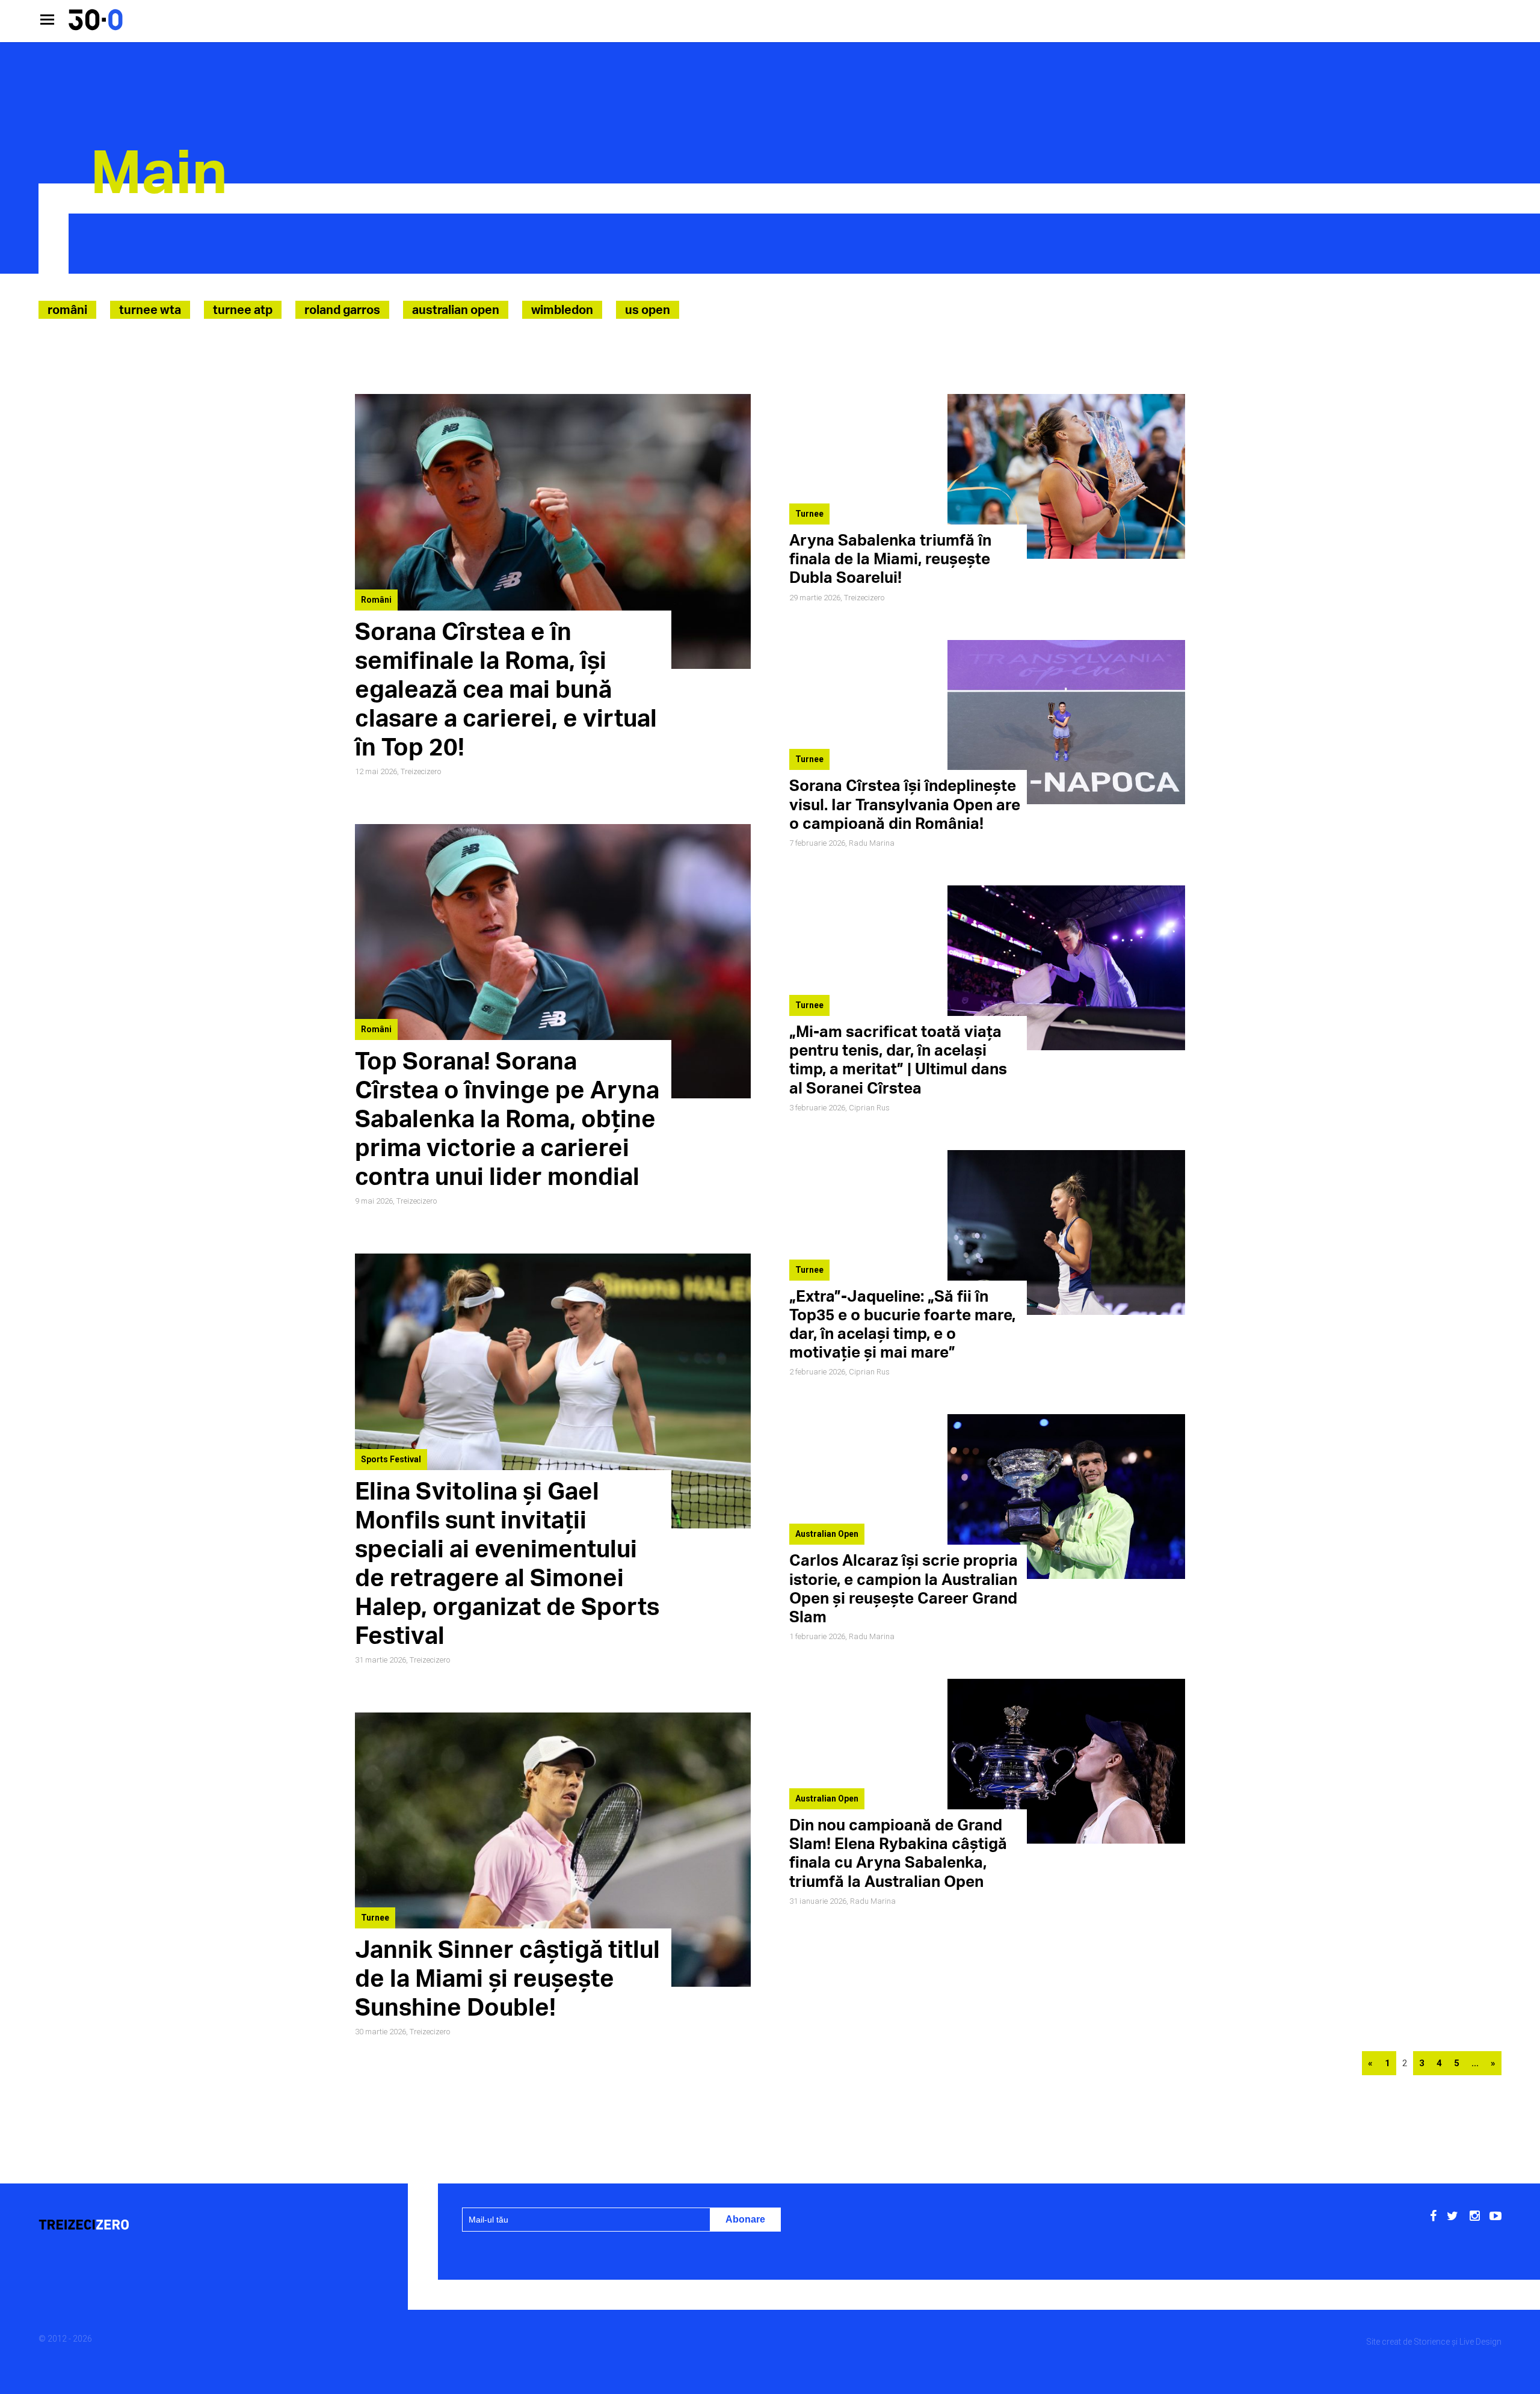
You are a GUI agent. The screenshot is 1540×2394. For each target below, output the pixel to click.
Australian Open (456, 309)
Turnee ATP (243, 309)
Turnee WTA (150, 309)
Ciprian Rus (869, 1108)
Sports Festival (391, 1459)
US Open (648, 309)
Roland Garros (342, 309)
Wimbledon (562, 309)
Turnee (375, 1918)
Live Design (1480, 2342)
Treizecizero (421, 771)
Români (67, 309)
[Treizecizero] (180, 2226)
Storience (1432, 2342)
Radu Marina (872, 843)
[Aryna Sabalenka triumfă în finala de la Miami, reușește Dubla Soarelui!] (1066, 556)
